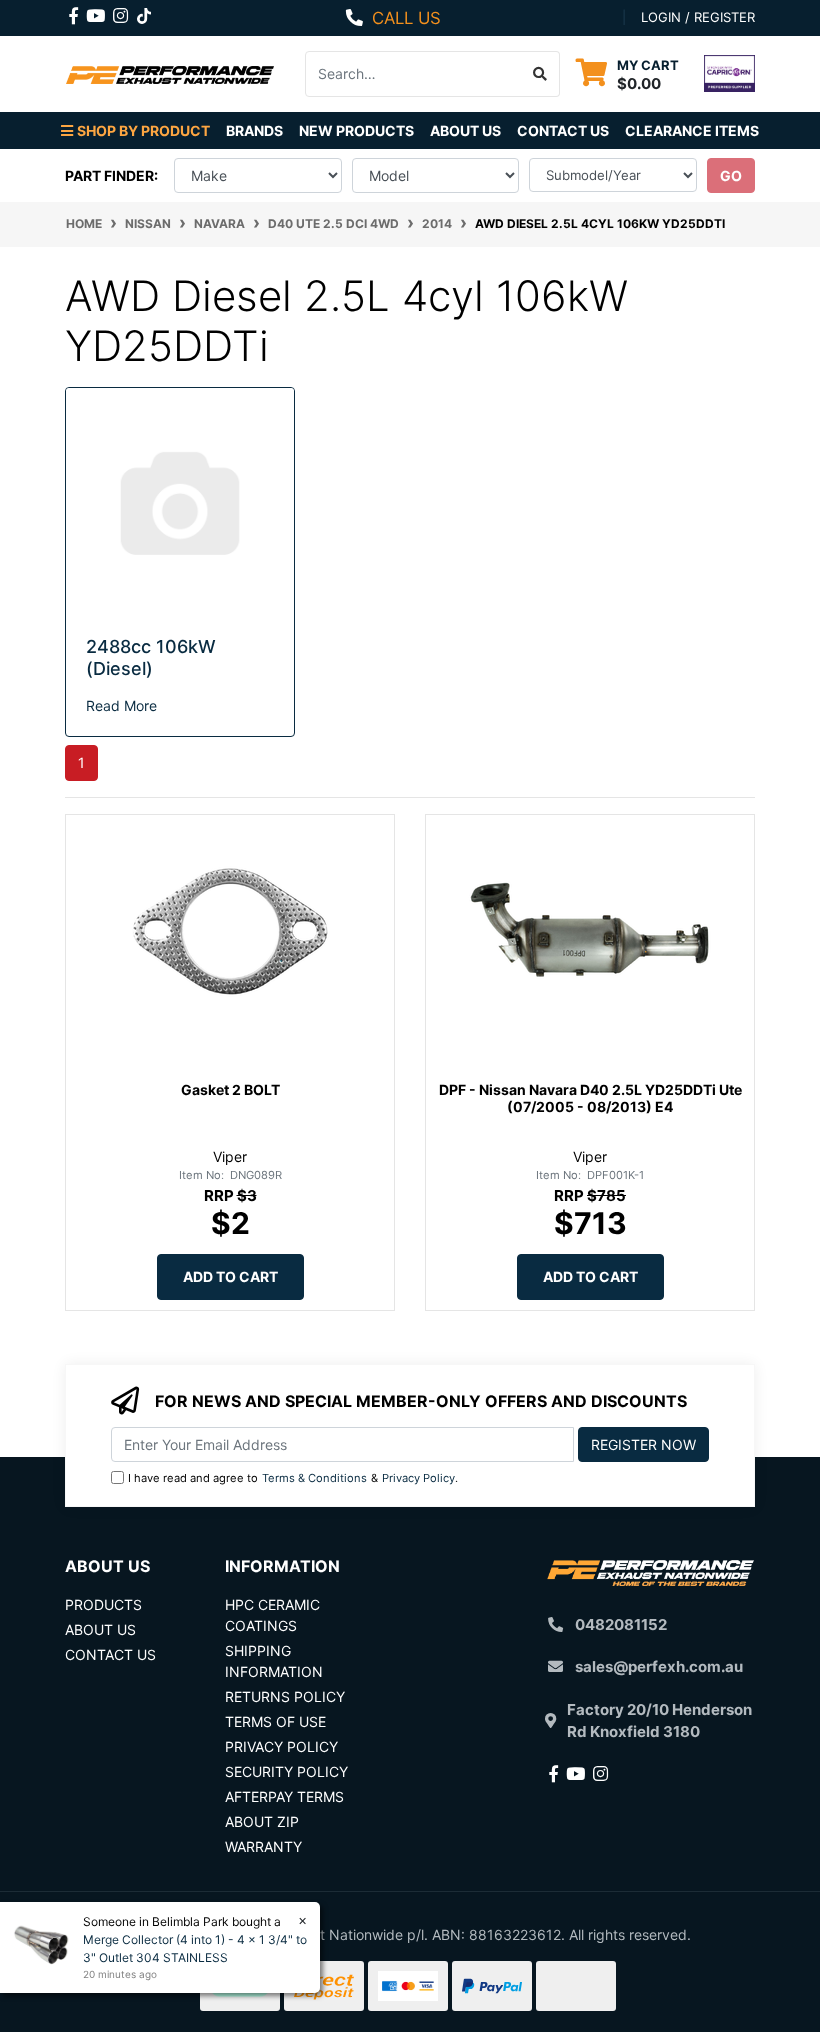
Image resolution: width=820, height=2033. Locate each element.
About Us (465, 130)
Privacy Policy (418, 1478)
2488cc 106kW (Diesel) (151, 657)
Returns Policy (285, 1696)
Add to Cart (230, 1276)
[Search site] (540, 74)
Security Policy (286, 1771)
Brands (254, 130)
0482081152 (621, 1624)
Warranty (263, 1846)
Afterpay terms (284, 1796)
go (731, 175)
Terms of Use (275, 1721)
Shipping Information (274, 1661)
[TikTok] (144, 12)
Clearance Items (692, 130)
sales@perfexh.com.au (659, 1666)
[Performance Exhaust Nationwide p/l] (170, 73)
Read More (121, 705)
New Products (356, 130)
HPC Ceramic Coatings (272, 1615)
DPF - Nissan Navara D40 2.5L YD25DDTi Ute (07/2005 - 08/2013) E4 (590, 1098)
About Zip (262, 1821)
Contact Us (563, 130)
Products (103, 1604)
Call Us (406, 18)
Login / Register (698, 17)
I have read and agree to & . (293, 1478)
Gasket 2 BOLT (230, 1089)
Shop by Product (143, 130)
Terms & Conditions (314, 1478)
